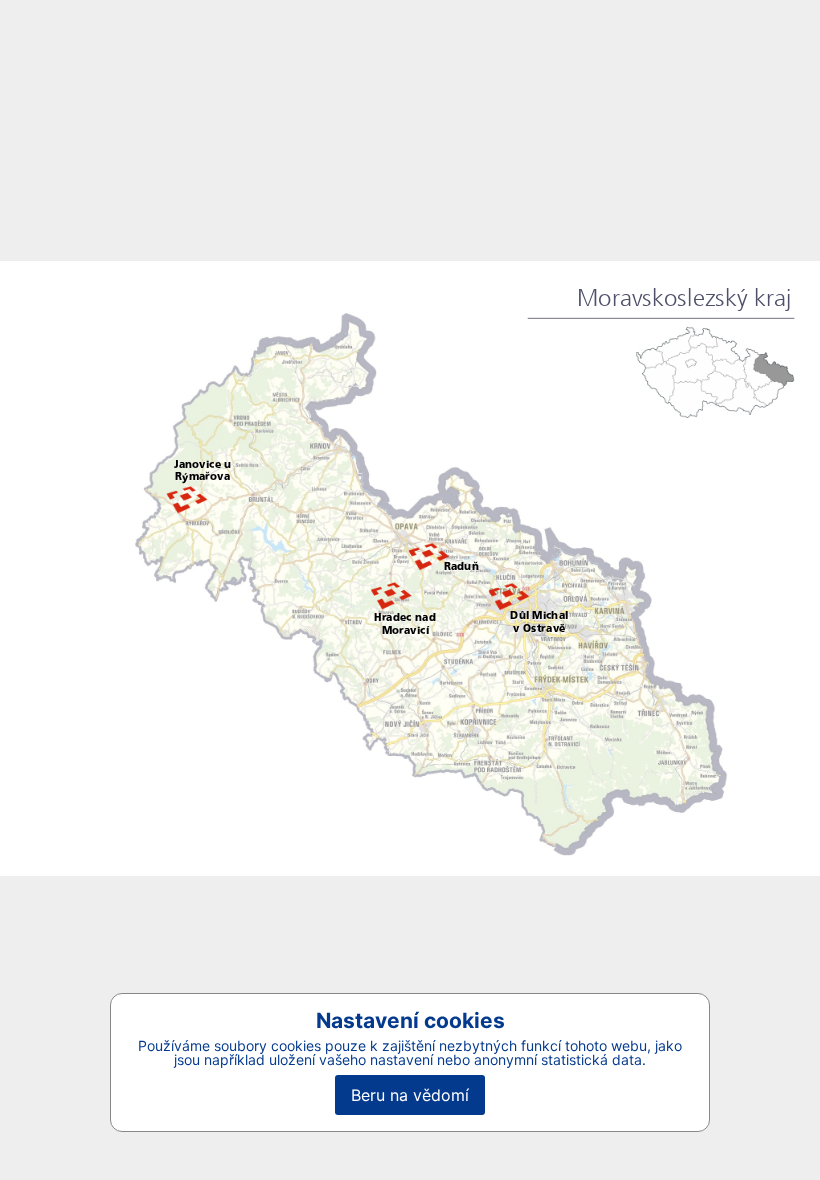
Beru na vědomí (410, 1095)
